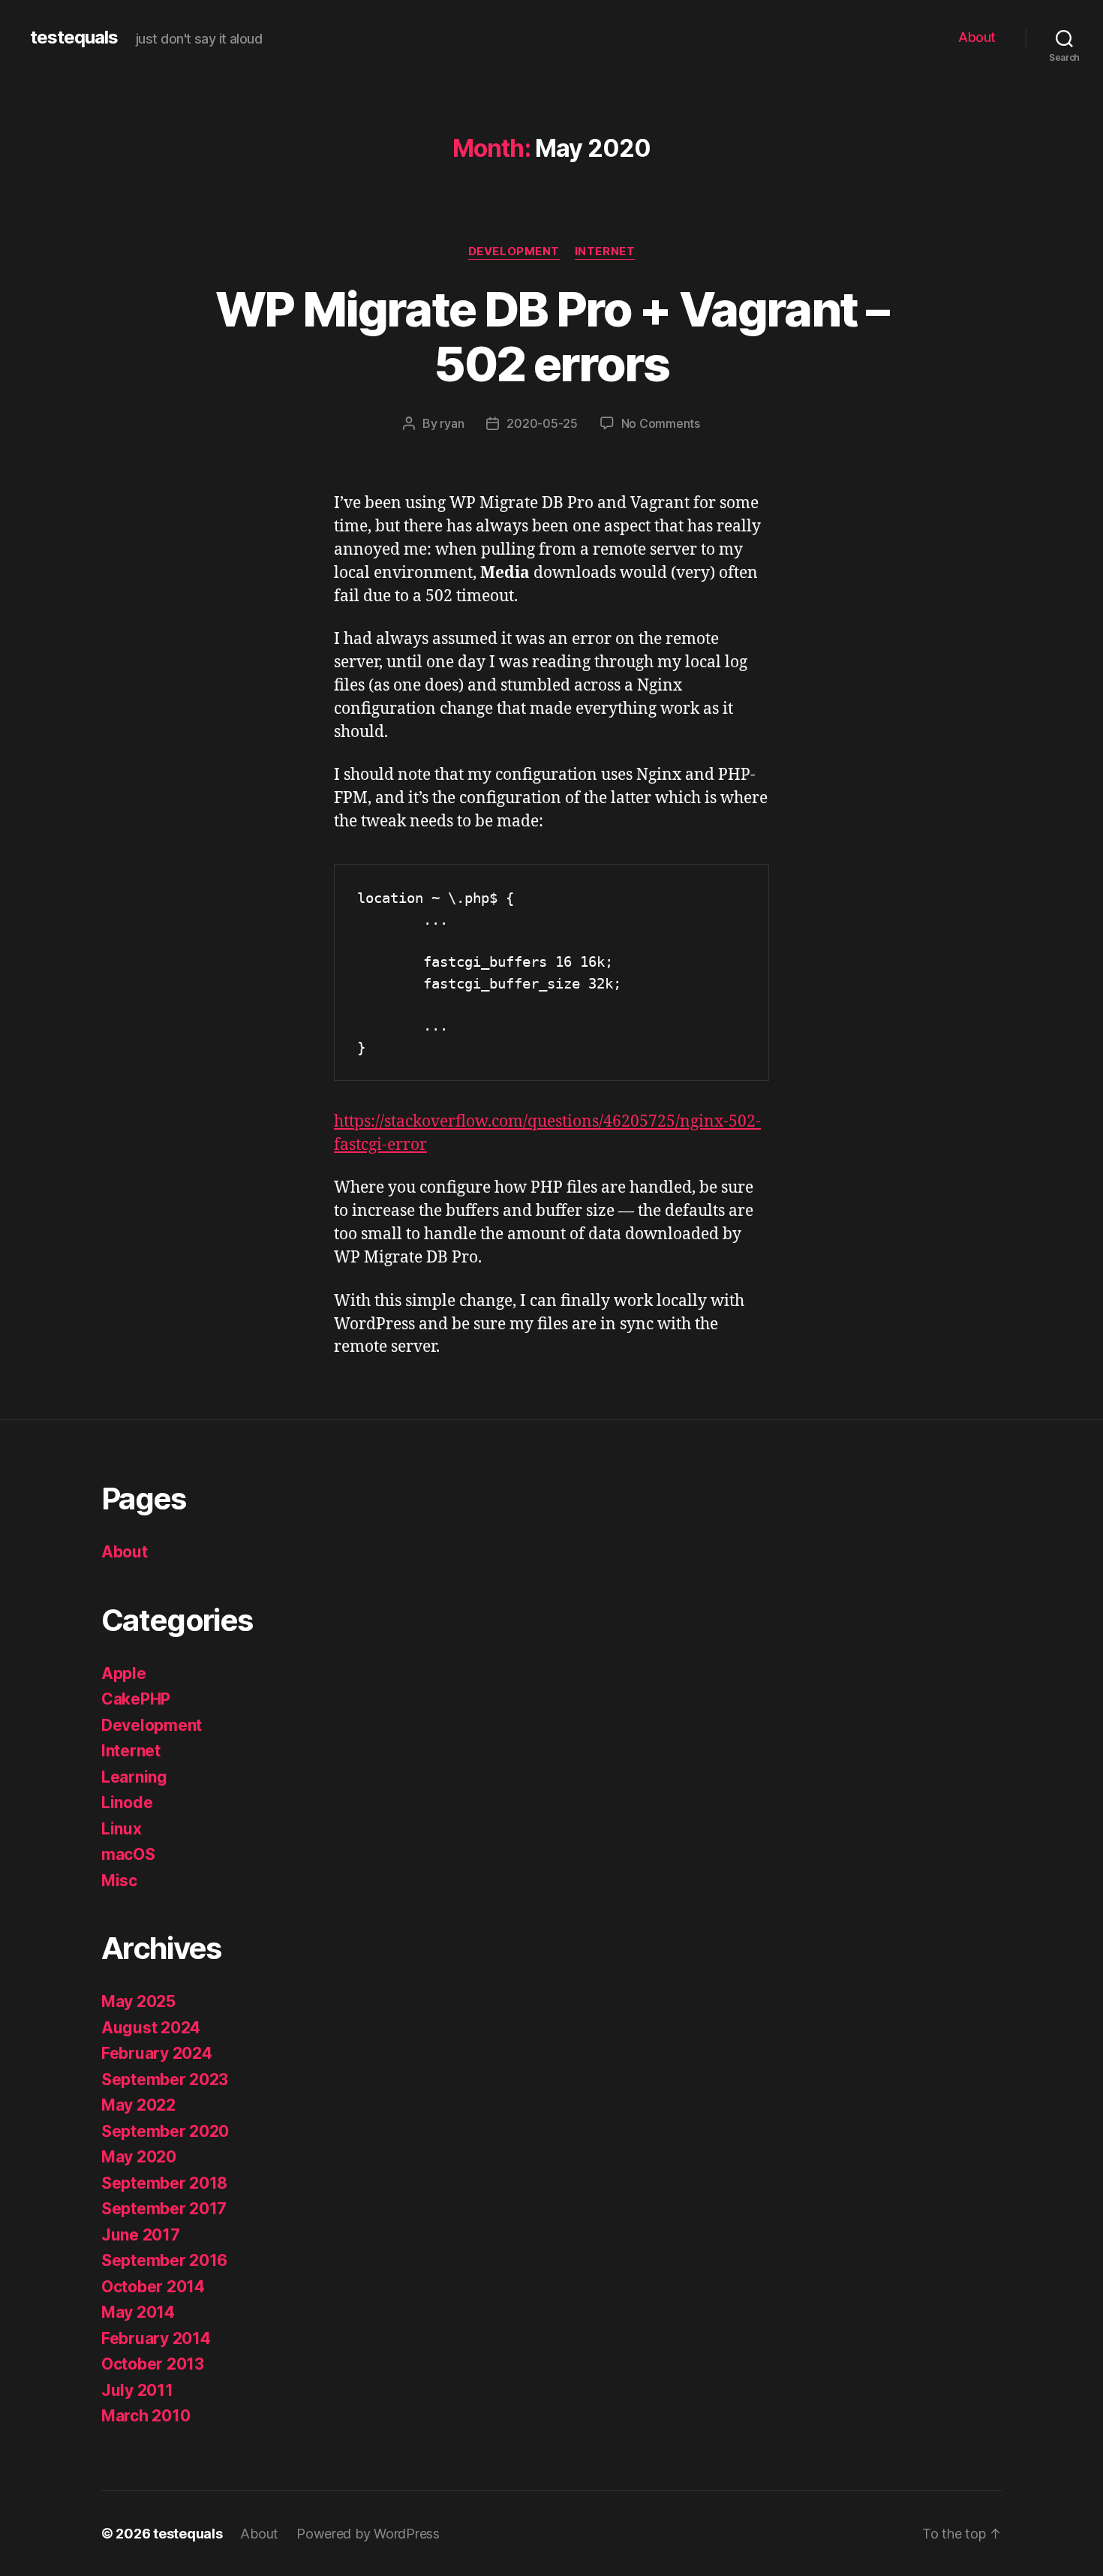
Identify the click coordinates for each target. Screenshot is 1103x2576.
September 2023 (165, 2079)
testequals (74, 38)
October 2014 (153, 2287)
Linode (127, 1803)
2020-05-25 (542, 423)
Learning (134, 1777)
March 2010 (146, 2416)
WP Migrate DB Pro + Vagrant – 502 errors (551, 336)
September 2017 (164, 2209)
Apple (124, 1673)
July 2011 (137, 2390)
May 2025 (138, 2001)
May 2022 (138, 2105)
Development (514, 251)
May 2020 (139, 2157)
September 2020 (165, 2131)
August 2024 (151, 2028)
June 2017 (141, 2235)
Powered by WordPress (368, 2534)
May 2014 (138, 2312)
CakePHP (136, 1699)
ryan (452, 423)
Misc (119, 1881)
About (977, 37)
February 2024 (157, 2053)
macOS (128, 1854)
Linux (122, 1829)
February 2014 (156, 2338)
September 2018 (164, 2183)
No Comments (661, 423)
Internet (605, 251)
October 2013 (153, 2364)
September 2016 (164, 2260)
